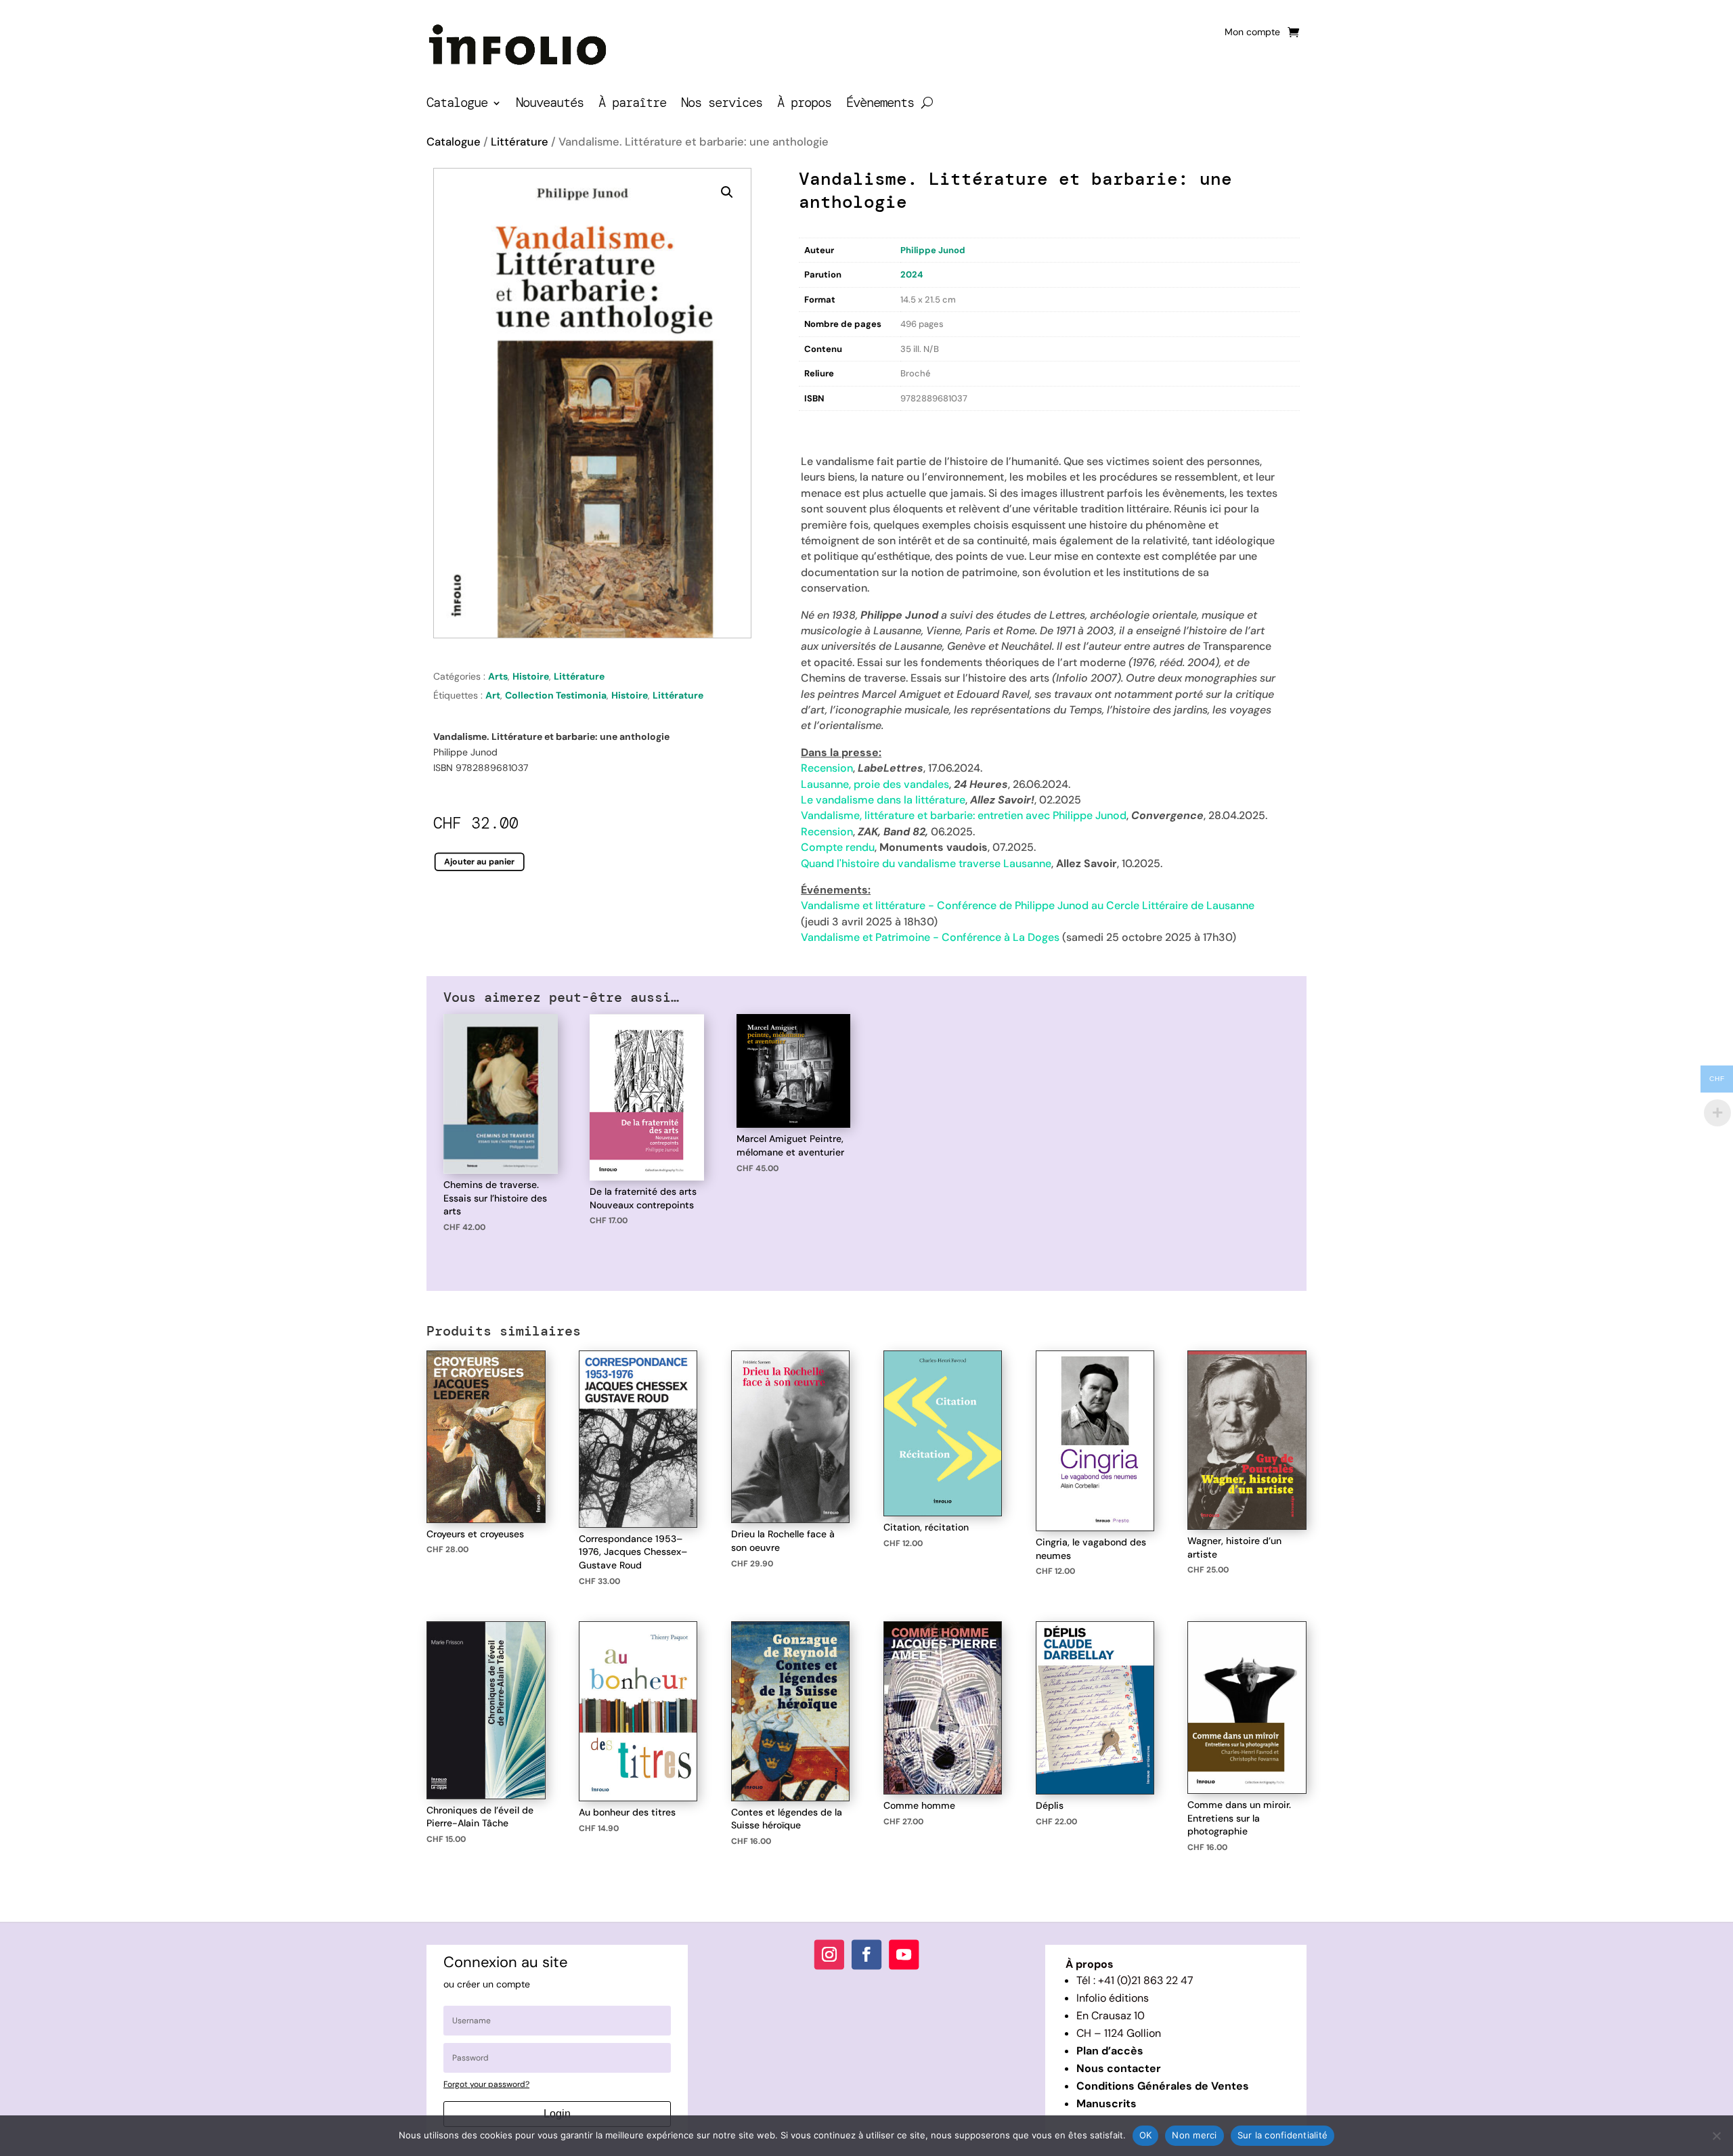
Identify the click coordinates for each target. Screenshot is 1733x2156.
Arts (498, 676)
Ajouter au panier (480, 861)
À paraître (632, 105)
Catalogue (457, 105)
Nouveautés (550, 105)
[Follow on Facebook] (866, 1954)
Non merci (1194, 2135)
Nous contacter (1119, 2068)
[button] (727, 192)
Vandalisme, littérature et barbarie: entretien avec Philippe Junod (964, 815)
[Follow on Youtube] (904, 1954)
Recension (827, 768)
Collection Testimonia (556, 695)
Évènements (880, 105)
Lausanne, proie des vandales (875, 784)
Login (557, 2114)
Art (493, 695)
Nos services (722, 105)
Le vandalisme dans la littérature (883, 800)
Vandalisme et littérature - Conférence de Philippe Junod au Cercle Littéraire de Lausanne (1028, 905)
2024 (912, 274)
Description (827, 425)
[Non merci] (1716, 2136)
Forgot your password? (486, 2084)
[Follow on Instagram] (829, 1954)
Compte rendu (838, 847)
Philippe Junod (933, 250)
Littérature (520, 142)
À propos (804, 105)
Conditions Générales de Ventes (1163, 2086)
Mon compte (1252, 32)
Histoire (531, 676)
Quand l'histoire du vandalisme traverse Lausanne (926, 863)
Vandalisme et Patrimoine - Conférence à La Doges (930, 937)
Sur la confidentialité (1283, 2135)
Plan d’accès (1110, 2051)
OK (1146, 2135)
